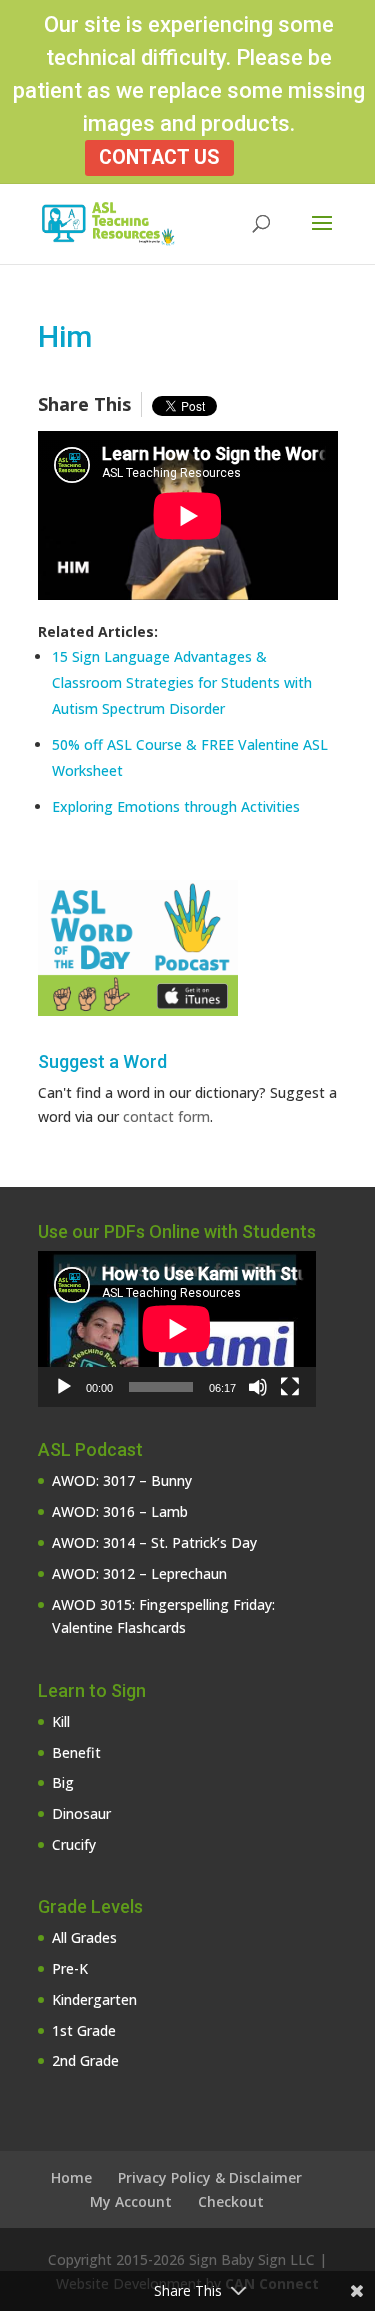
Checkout (231, 2201)
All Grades (84, 1937)
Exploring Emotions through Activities (176, 806)
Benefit (76, 1752)
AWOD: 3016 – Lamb (120, 1511)
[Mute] (258, 1387)
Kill (61, 1721)
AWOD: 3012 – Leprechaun (139, 1573)
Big (63, 1782)
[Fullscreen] (290, 1387)
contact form (166, 1116)
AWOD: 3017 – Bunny (122, 1480)
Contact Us (159, 157)
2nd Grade (85, 2060)
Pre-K (70, 1968)
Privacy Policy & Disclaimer (210, 2177)
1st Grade (84, 2030)
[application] (177, 1329)
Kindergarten (94, 1999)
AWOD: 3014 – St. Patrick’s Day (154, 1542)
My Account (131, 2201)
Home (71, 2177)
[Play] (64, 1387)
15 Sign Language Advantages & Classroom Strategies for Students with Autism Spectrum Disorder (182, 682)
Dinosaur (81, 1813)
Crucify (74, 1844)
